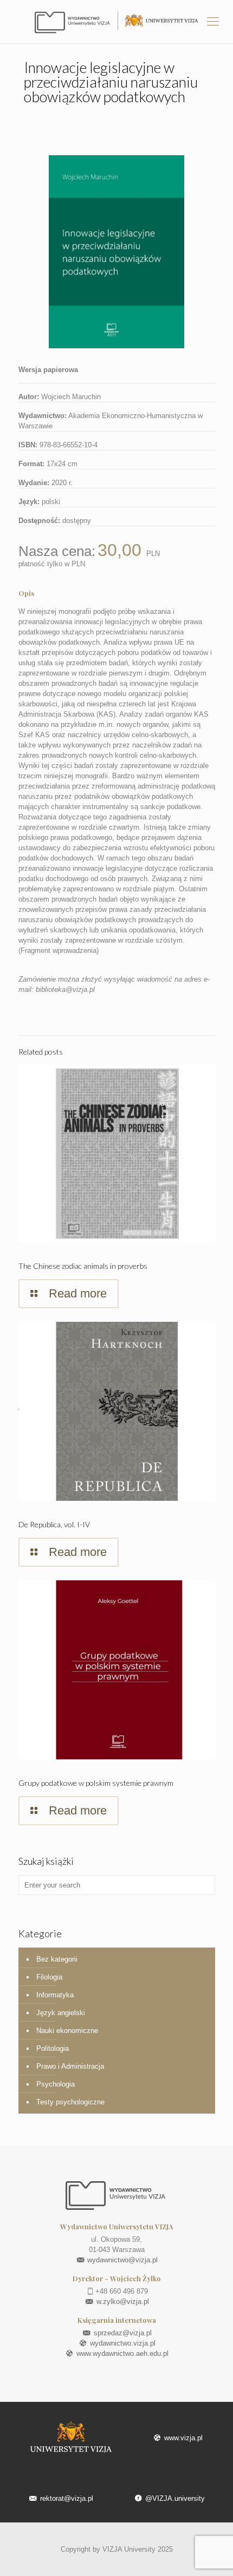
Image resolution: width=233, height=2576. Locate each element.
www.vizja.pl (182, 2438)
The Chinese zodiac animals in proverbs (83, 1266)
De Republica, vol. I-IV (54, 1524)
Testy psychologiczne (70, 2102)
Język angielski (61, 2013)
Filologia (49, 1977)
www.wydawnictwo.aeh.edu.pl (121, 2353)
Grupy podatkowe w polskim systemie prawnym (96, 1783)
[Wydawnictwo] (116, 22)
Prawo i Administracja (70, 2066)
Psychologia (56, 2084)
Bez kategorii (57, 1959)
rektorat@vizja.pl (66, 2498)
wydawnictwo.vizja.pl (121, 2343)
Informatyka (55, 1995)
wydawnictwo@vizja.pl (121, 2260)
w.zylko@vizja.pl (121, 2302)
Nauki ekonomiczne (67, 2031)
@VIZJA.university (174, 2498)
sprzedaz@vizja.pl (121, 2333)
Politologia (53, 2048)
